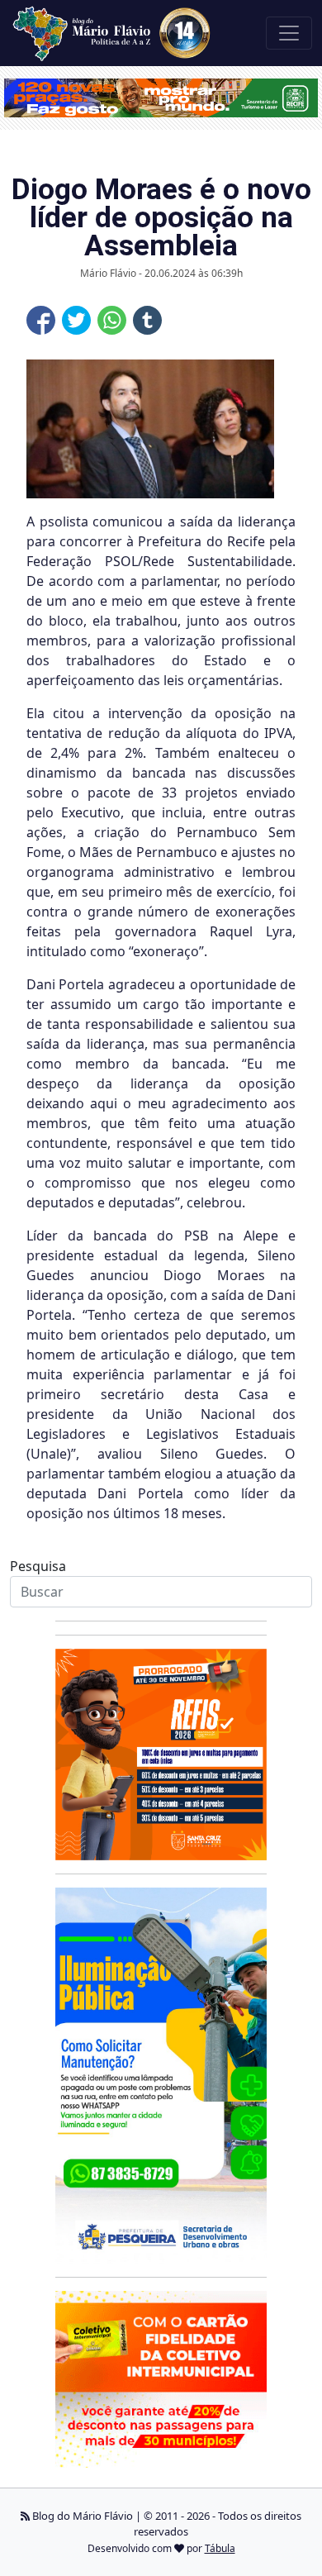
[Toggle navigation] (289, 33)
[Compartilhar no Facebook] (41, 320)
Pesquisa (38, 1566)
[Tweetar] (76, 320)
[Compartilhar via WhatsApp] (112, 320)
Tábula (220, 2548)
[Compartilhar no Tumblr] (147, 320)
